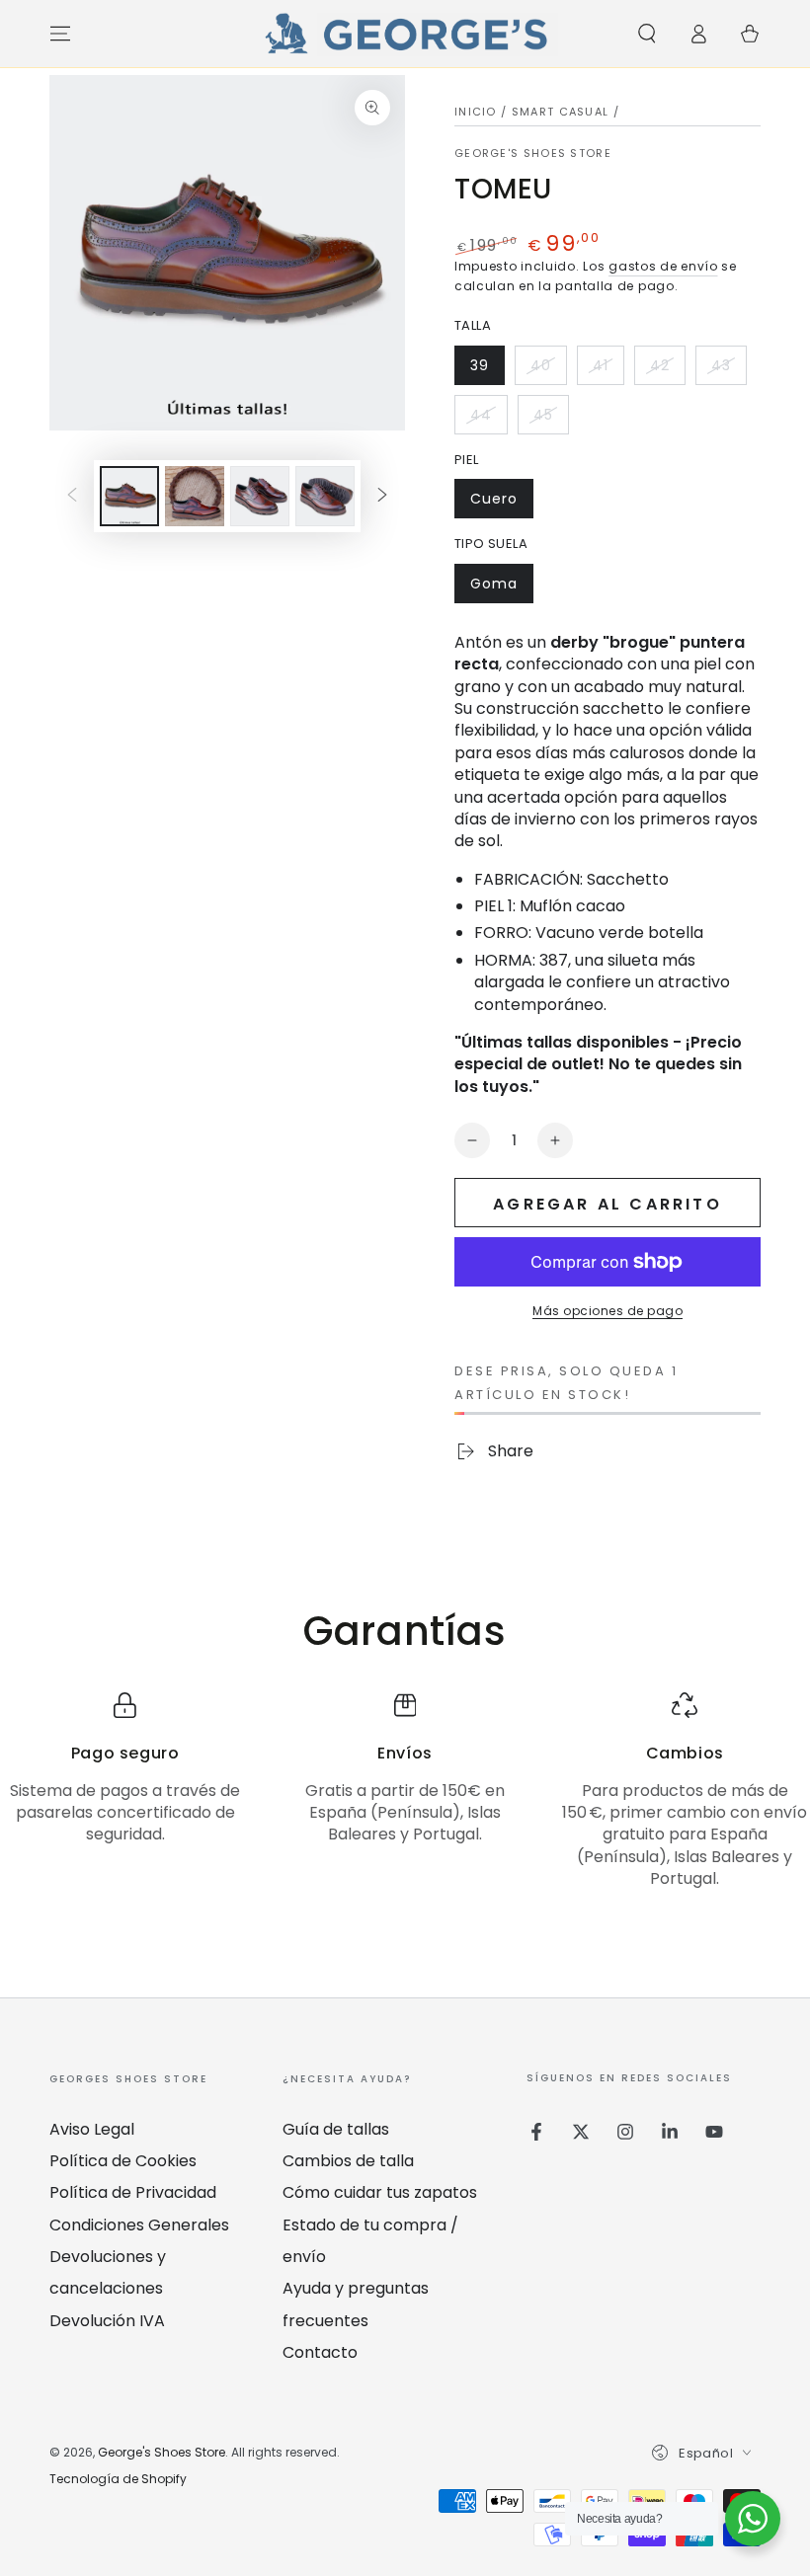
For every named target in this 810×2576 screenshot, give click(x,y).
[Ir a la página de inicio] (405, 34)
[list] (405, 1792)
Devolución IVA (107, 2321)
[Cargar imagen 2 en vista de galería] (195, 496)
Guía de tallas (336, 2129)
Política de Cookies (123, 2161)
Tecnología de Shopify (118, 2479)
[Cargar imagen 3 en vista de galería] (260, 496)
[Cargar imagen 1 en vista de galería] (129, 496)
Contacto (320, 2352)
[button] (647, 34)
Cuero (501, 504)
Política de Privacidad (133, 2192)
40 (548, 370)
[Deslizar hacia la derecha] (382, 497)
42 (667, 370)
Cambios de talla (348, 2161)
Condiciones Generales (139, 2225)
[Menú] (60, 34)
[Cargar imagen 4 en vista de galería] (325, 496)
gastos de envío (663, 266)
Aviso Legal (92, 2129)
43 (729, 370)
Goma (501, 588)
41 (608, 370)
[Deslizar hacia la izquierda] (72, 497)
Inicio (476, 112)
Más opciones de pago (607, 1311)
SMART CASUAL (561, 112)
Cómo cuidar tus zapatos (380, 2192)
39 (487, 370)
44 (488, 420)
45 (551, 420)
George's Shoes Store (533, 154)
